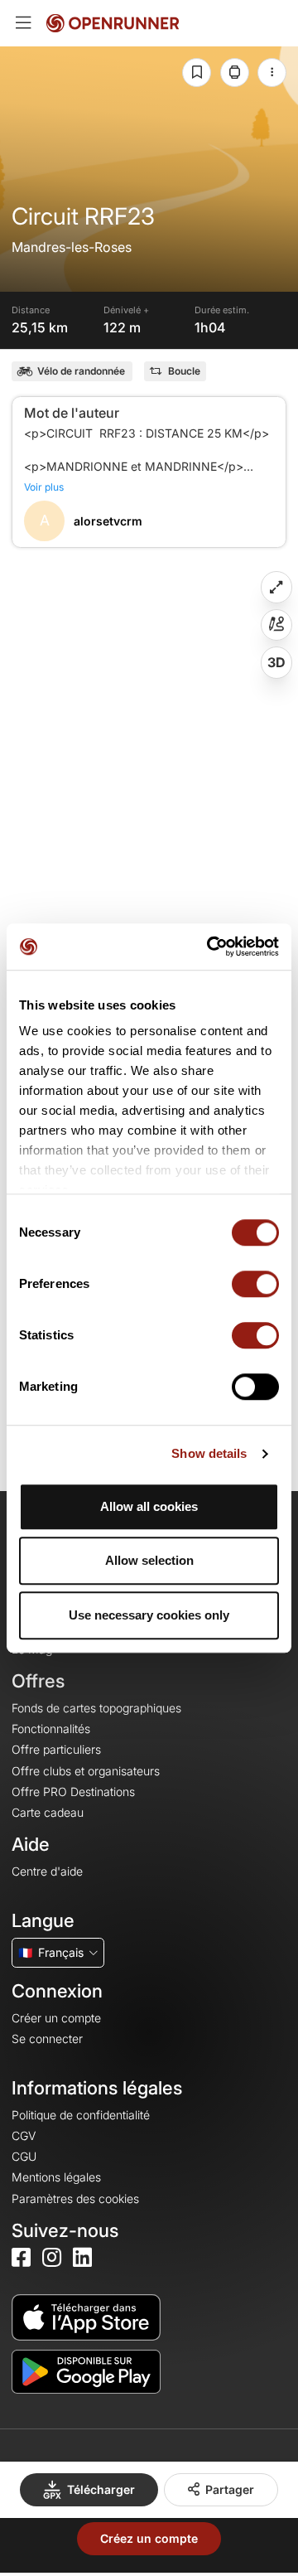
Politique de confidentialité (81, 2115)
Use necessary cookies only (149, 1615)
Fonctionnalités (51, 1729)
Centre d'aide (47, 1871)
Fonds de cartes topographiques (96, 1708)
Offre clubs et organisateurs (86, 1771)
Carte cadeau (48, 1812)
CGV (24, 2135)
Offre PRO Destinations (73, 1792)
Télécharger (101, 2489)
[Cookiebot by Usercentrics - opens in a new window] (210, 947)
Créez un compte (149, 2538)
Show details (209, 1453)
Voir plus (44, 487)
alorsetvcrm (108, 521)
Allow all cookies (149, 1506)
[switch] (255, 1284)
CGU (24, 2156)
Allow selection (149, 1560)
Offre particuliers (56, 1749)
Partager (230, 2489)
